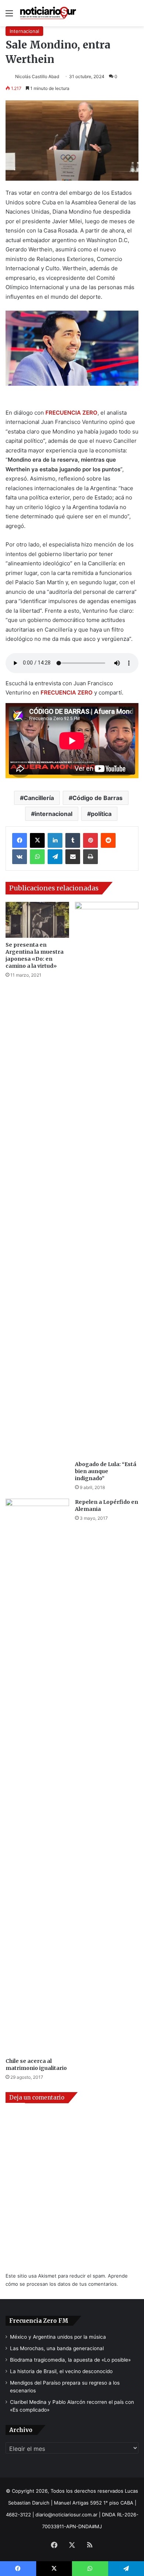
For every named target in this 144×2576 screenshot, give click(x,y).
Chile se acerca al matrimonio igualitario (36, 2065)
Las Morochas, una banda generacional (57, 2348)
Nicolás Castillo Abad (37, 76)
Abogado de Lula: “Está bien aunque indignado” (106, 1471)
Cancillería (39, 798)
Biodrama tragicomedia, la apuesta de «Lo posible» (70, 2360)
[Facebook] (20, 840)
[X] (37, 840)
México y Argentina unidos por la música (58, 2337)
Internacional (24, 31)
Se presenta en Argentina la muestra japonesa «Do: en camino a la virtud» (35, 955)
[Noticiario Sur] (48, 13)
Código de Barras (97, 798)
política (101, 814)
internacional (54, 814)
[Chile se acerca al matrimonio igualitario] (37, 1776)
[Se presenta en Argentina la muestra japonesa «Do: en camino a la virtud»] (37, 920)
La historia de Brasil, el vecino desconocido (61, 2371)
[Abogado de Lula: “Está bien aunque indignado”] (107, 1180)
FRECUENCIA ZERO (71, 413)
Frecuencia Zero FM (39, 2321)
